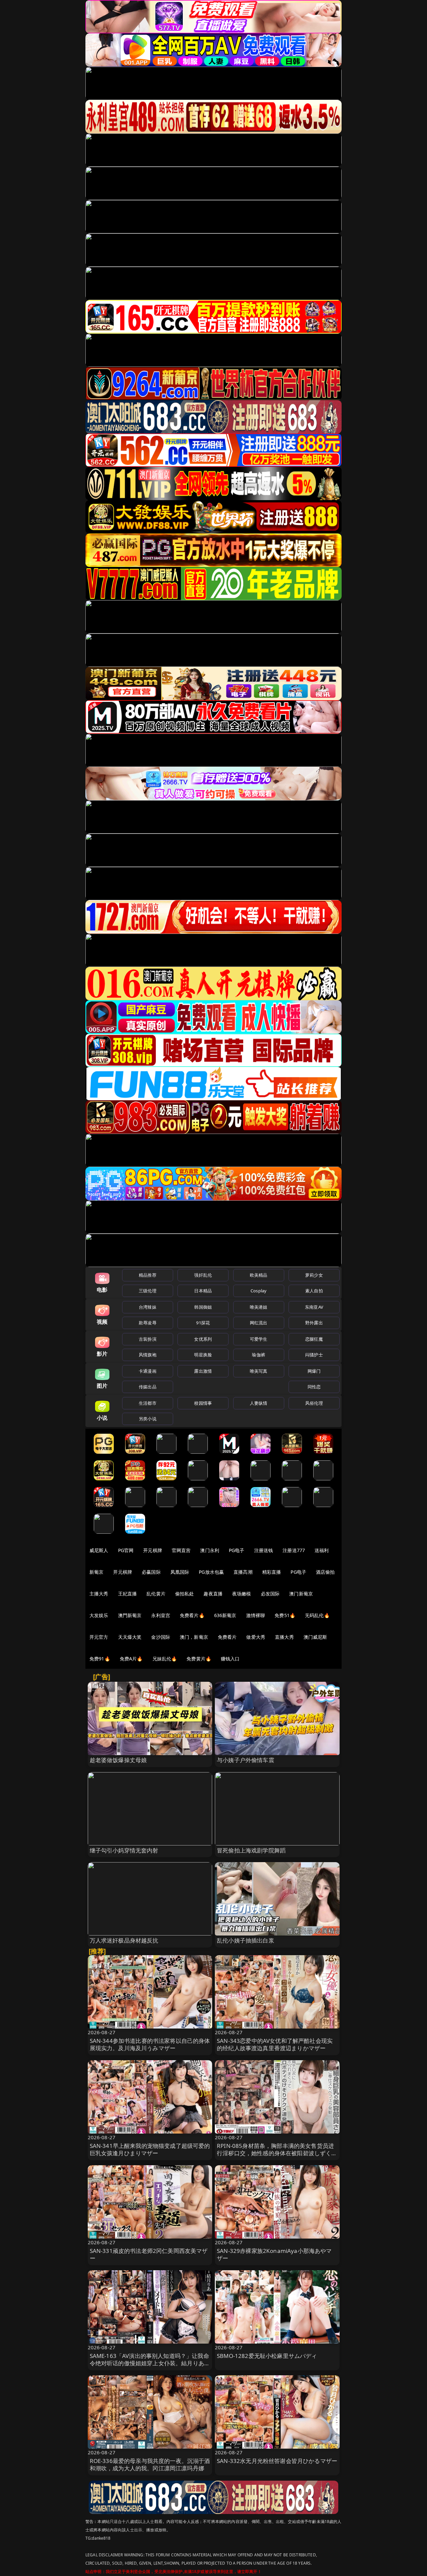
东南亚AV (314, 1307)
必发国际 (270, 1594)
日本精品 (203, 1291)
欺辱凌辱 (148, 1323)
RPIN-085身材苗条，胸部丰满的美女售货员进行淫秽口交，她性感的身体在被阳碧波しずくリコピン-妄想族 (277, 2153)
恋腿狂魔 (314, 1339)
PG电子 (237, 1550)
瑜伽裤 (258, 1355)
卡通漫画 (148, 1371)
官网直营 (181, 1550)
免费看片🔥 (192, 1615)
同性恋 (314, 1387)
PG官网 (126, 1550)
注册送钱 (264, 1550)
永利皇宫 (161, 1615)
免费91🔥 (100, 1659)
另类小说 (148, 1419)
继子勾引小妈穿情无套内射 (124, 1850)
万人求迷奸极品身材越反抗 (124, 1940)
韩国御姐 (203, 1307)
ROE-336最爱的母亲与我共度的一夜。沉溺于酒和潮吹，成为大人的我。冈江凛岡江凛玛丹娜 (150, 2464)
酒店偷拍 (325, 1572)
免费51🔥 (285, 1615)
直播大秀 (284, 1637)
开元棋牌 (153, 1550)
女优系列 (203, 1339)
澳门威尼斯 (315, 1637)
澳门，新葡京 (194, 1637)
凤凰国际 (180, 1572)
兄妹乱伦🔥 (165, 1659)
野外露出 (314, 1323)
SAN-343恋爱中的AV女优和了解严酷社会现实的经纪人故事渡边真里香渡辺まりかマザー (275, 2044)
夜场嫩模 (242, 1594)
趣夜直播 (213, 1594)
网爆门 (314, 1371)
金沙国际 (161, 1637)
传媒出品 (148, 1387)
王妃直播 (128, 1594)
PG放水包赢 (211, 1572)
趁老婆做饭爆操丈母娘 (118, 1760)
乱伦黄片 (156, 1594)
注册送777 (294, 1550)
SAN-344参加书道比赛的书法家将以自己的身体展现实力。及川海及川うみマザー (150, 2044)
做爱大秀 (256, 1637)
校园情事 (203, 1403)
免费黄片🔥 (199, 1659)
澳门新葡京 (301, 1594)
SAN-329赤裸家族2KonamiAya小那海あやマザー (274, 2254)
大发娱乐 (99, 1615)
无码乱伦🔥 (317, 1615)
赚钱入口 (230, 1659)
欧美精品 (259, 1275)
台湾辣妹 (148, 1307)
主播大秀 (99, 1594)
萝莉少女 (314, 1275)
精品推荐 (148, 1275)
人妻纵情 (259, 1403)
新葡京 (96, 1572)
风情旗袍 (148, 1355)
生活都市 (148, 1403)
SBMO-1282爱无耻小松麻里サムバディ (267, 2356)
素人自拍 (314, 1291)
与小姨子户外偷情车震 (246, 1760)
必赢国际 (151, 1572)
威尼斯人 (99, 1550)
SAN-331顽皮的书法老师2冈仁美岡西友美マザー (149, 2254)
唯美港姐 (259, 1307)
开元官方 (99, 1637)
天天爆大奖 (130, 1637)
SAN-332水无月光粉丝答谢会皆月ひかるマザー (277, 2461)
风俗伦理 (314, 1403)
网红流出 (259, 1323)
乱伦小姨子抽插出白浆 (246, 1940)
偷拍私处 (185, 1594)
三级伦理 (148, 1291)
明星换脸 (203, 1355)
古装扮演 (148, 1339)
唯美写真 (259, 1371)
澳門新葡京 (130, 1615)
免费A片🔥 (131, 1659)
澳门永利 (210, 1550)
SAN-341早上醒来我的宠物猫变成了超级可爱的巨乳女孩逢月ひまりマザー (150, 2149)
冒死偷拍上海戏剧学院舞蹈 (251, 1850)
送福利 (322, 1550)
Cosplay (259, 1291)
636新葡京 (225, 1615)
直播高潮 (243, 1572)
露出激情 (203, 1371)
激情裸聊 (256, 1615)
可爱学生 (259, 1339)
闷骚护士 (314, 1355)
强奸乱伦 (203, 1275)
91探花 (203, 1323)
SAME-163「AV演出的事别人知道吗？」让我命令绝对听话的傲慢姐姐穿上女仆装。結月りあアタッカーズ (150, 2363)
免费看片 (227, 1637)
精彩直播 (272, 1572)
